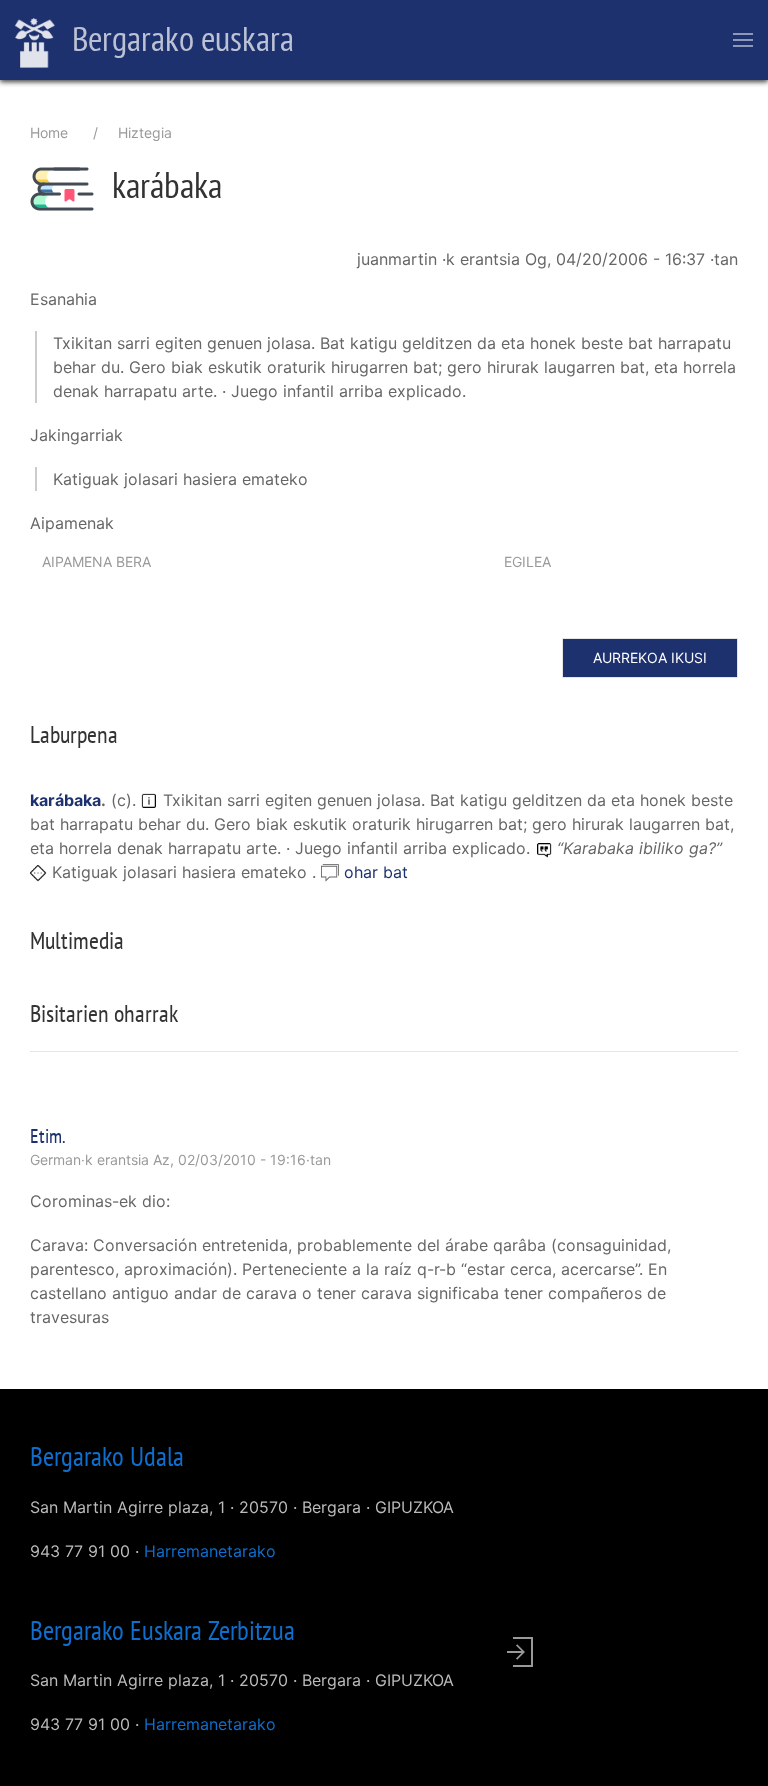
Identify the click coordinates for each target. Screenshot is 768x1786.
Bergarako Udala (107, 1456)
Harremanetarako (210, 1551)
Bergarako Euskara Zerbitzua (162, 1630)
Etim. (48, 1136)
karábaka (65, 800)
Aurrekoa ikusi (650, 657)
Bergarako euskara (179, 38)
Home (49, 132)
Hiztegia (145, 132)
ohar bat (376, 872)
